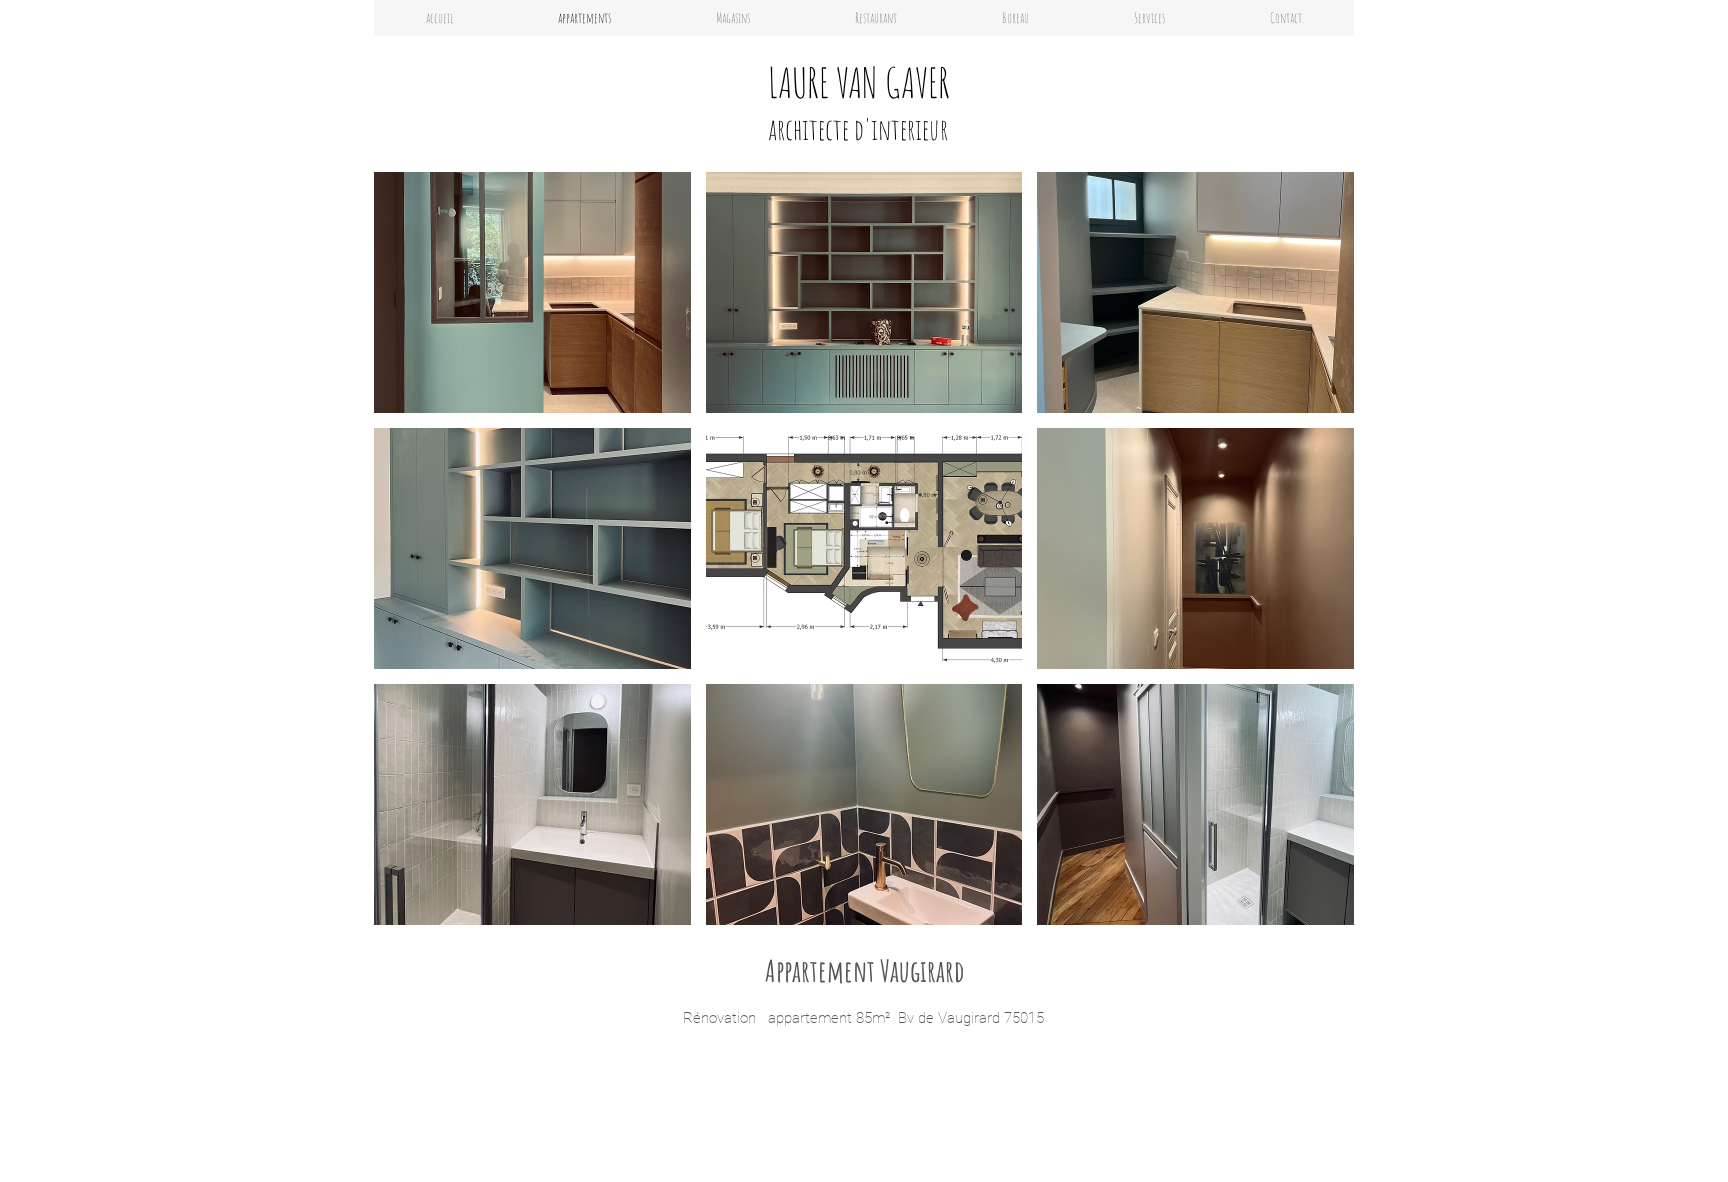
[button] (732, 18)
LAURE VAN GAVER (859, 82)
